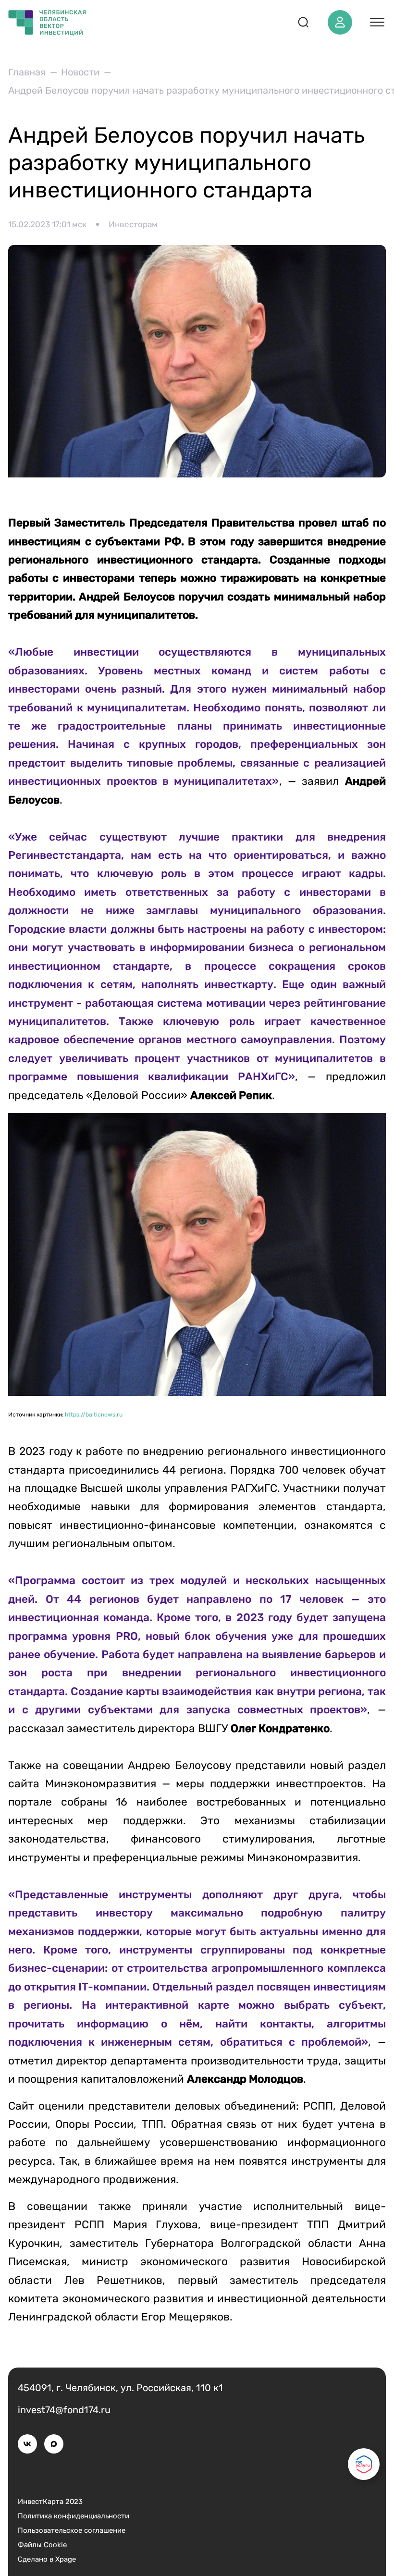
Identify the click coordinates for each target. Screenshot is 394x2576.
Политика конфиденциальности (74, 2516)
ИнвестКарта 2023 (50, 2502)
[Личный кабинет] (340, 22)
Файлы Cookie (42, 2545)
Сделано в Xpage (47, 2559)
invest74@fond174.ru (64, 2410)
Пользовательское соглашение (72, 2530)
